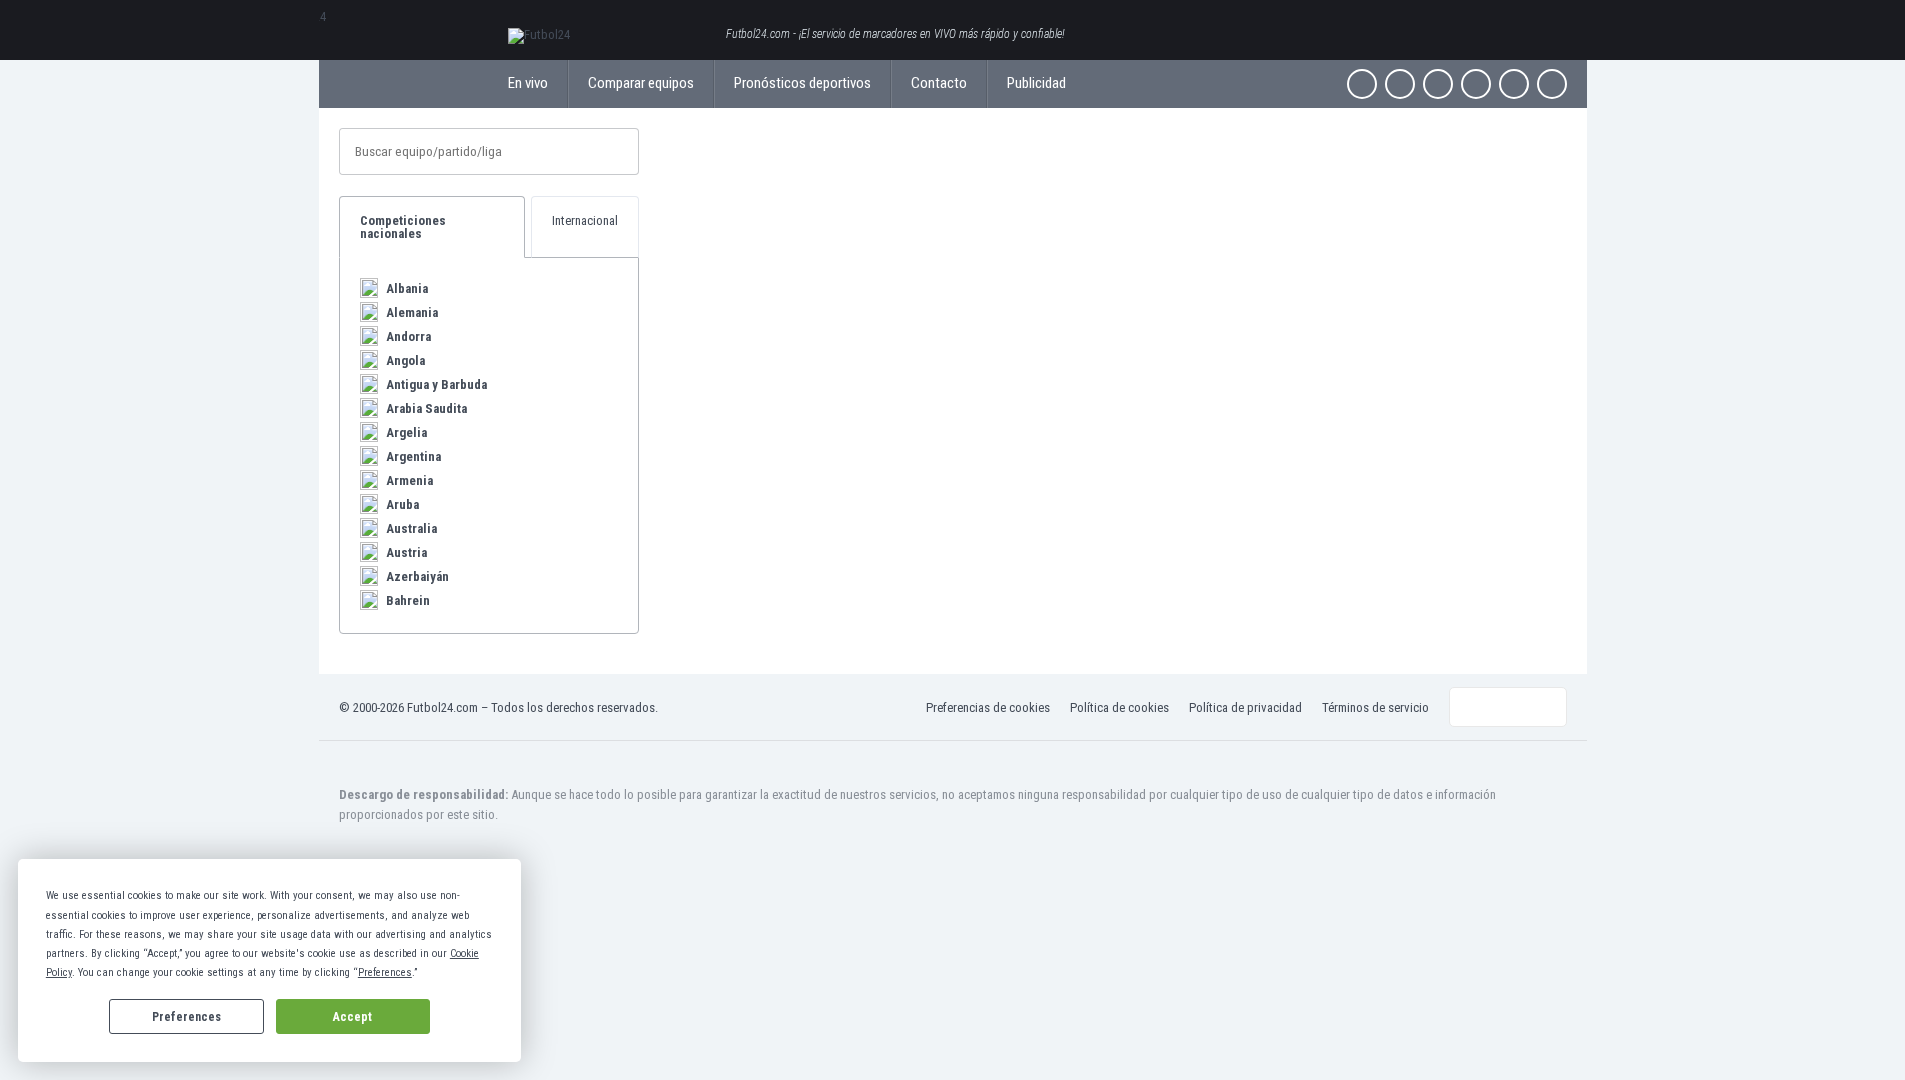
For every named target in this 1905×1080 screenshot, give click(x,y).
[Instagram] (1438, 84)
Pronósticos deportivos (802, 83)
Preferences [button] (385, 972)
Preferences (186, 1017)
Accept (352, 1017)
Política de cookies (1119, 707)
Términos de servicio (1375, 707)
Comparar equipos (641, 83)
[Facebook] (1362, 84)
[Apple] (1476, 84)
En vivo (528, 83)
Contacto (939, 83)
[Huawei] (1552, 84)
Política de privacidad (1245, 707)
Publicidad (1036, 83)
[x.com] (1400, 84)
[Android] (1514, 84)
